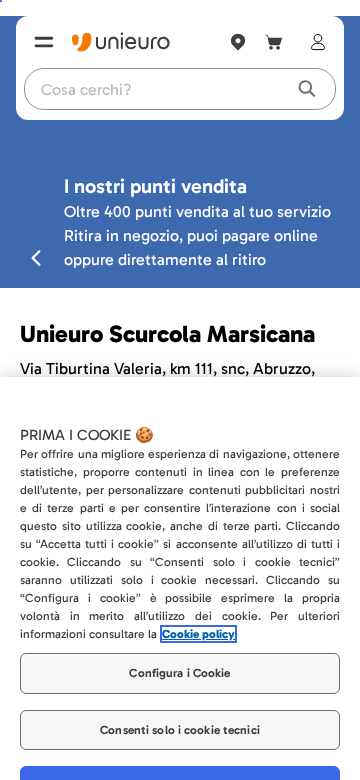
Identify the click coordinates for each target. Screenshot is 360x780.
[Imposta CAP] (238, 42)
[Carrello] (274, 42)
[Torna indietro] (36, 257)
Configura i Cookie (179, 645)
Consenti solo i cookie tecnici (180, 701)
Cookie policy (198, 606)
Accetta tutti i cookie (180, 758)
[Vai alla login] (314, 42)
